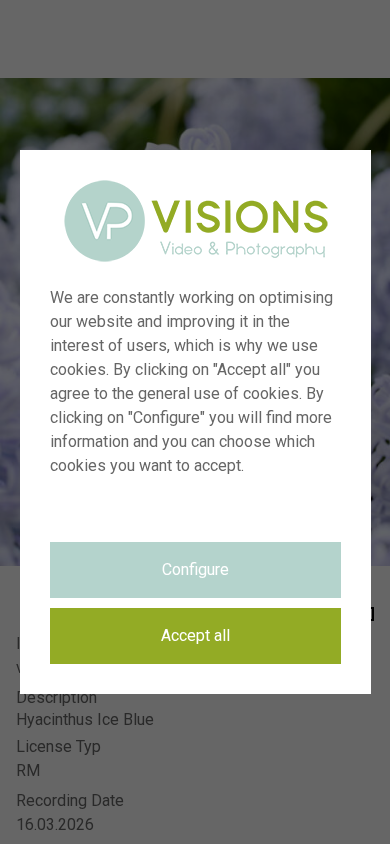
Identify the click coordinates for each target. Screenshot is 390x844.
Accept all (195, 635)
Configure (195, 569)
